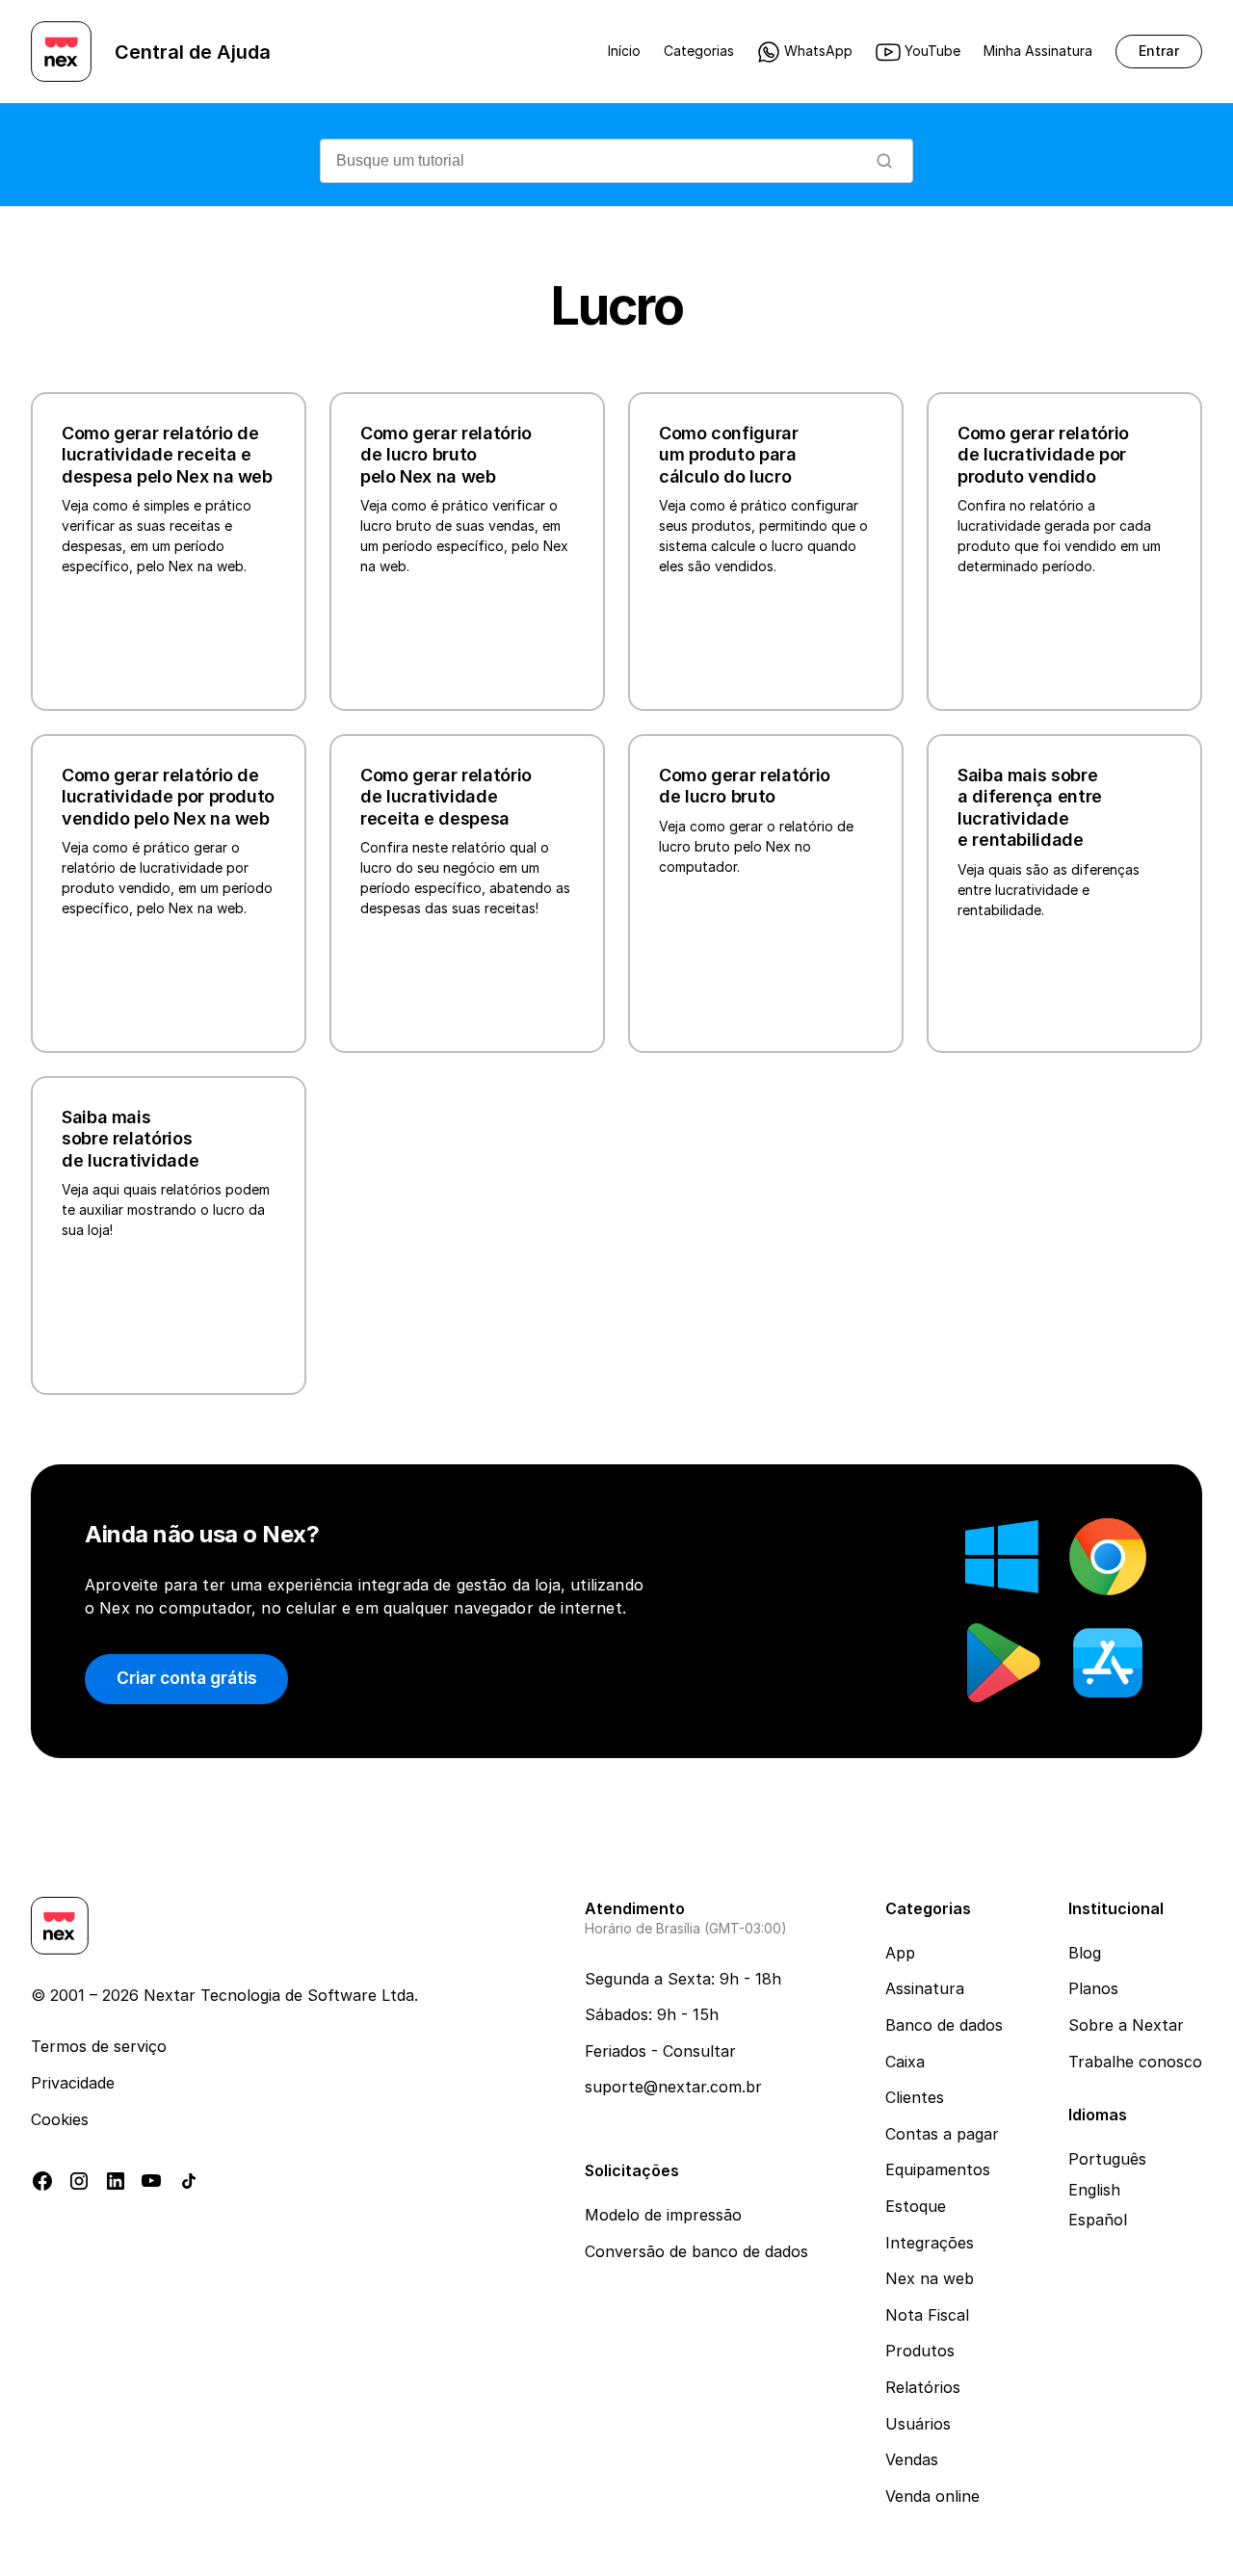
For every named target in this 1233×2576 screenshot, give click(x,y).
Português (1107, 2159)
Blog (1085, 1953)
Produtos (920, 2351)
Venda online (932, 2496)
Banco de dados (944, 2025)
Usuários (918, 2424)
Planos (1093, 1988)
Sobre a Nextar (1126, 2025)
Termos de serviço (99, 2046)
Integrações (930, 2243)
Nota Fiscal (927, 2315)
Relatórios (923, 2387)
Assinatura (925, 1988)
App (900, 1953)
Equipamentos (938, 2169)
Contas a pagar (942, 2134)
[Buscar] (884, 161)
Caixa (905, 2062)
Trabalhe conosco (1135, 2062)
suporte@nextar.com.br (673, 2087)
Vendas (912, 2459)
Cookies (60, 2119)
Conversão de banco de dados (696, 2251)
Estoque (916, 2206)
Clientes (915, 2097)
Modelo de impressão (663, 2215)
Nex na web (930, 2278)
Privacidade (73, 2083)
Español (1098, 2220)
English (1094, 2190)
